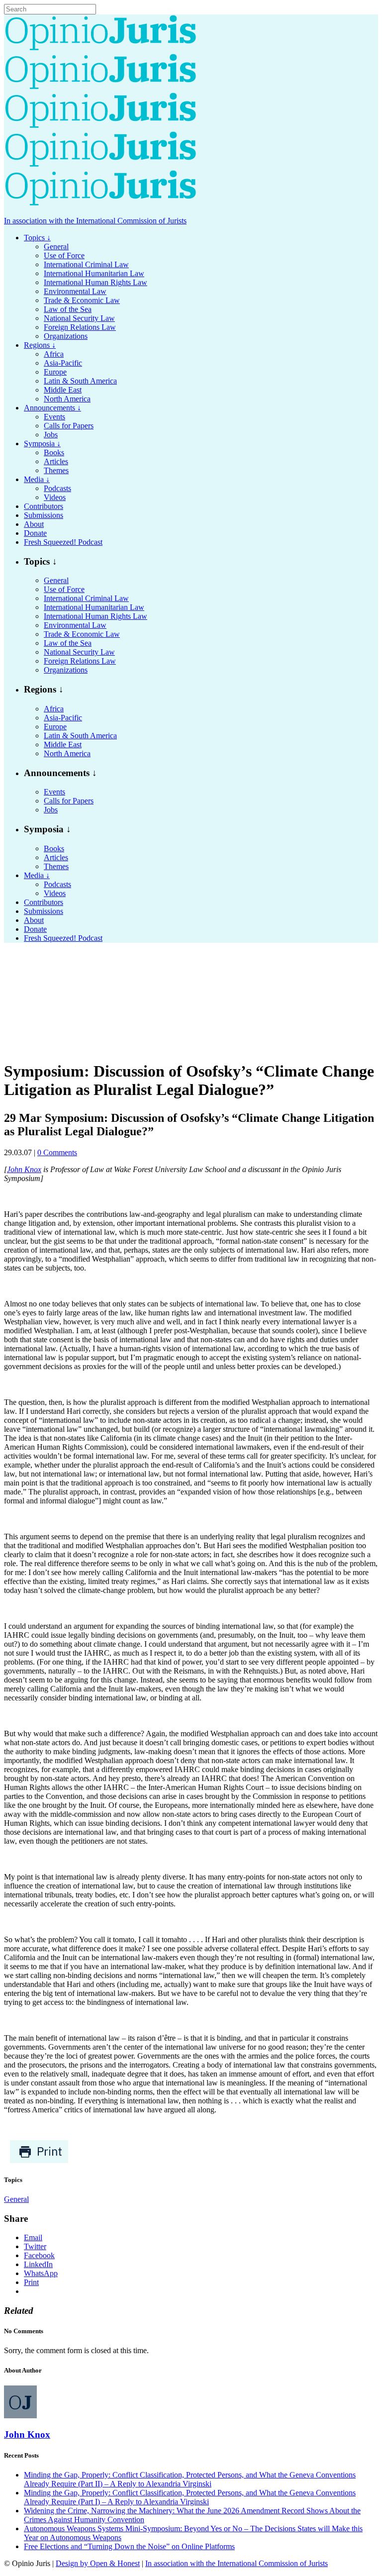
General (16, 2199)
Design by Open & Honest (98, 2563)
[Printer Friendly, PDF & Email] (39, 2161)
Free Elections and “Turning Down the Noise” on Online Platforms (129, 2546)
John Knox (24, 1169)
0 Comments (57, 1152)
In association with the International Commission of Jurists (95, 221)
